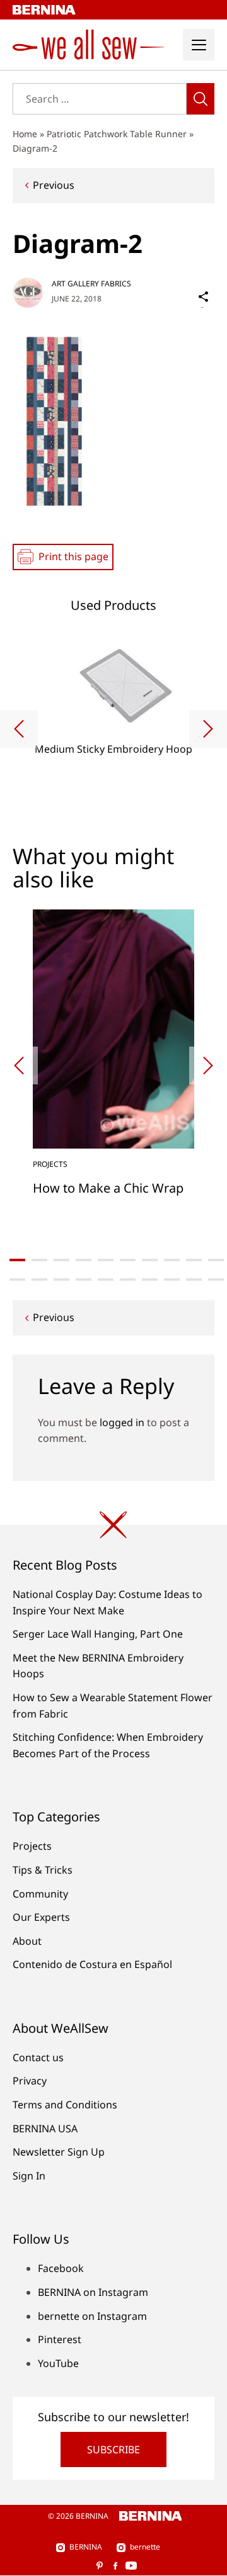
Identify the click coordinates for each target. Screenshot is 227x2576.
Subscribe (113, 2449)
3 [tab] (61, 1260)
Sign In (29, 2176)
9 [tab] (194, 1260)
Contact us (38, 2057)
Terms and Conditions (65, 2105)
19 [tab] (194, 1280)
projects (50, 1164)
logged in (122, 1422)
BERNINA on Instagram (93, 2292)
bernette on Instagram (92, 2316)
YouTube (58, 2363)
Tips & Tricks (43, 1870)
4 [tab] (84, 1260)
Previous (54, 185)
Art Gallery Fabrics (91, 284)
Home (25, 134)
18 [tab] (172, 1280)
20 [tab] (216, 1280)
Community (40, 1894)
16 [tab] (128, 1280)
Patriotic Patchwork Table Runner (117, 134)
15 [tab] (106, 1280)
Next (208, 729)
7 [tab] (150, 1260)
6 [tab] (128, 1260)
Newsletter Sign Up (59, 2152)
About (27, 1941)
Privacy (30, 2081)
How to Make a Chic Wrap (108, 1188)
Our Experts (41, 1917)
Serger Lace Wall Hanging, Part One (98, 1634)
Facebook (61, 2268)
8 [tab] (172, 1260)
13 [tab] (61, 1280)
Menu (199, 45)
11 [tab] (17, 1280)
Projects (32, 1846)
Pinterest (60, 2339)
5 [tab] (106, 1260)
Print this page (73, 556)
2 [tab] (39, 1260)
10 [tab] (216, 1260)
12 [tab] (39, 1280)
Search (201, 99)
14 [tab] (84, 1280)
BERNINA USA (45, 2129)
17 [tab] (150, 1280)
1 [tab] (17, 1260)
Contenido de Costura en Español (92, 1964)
